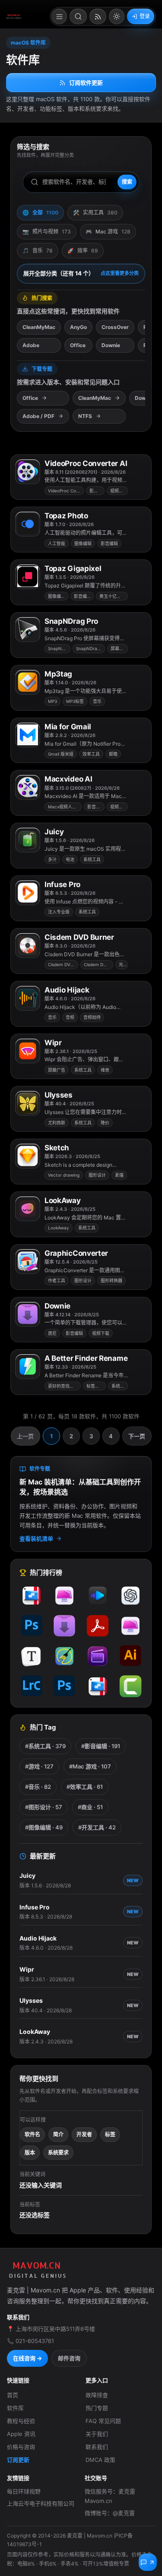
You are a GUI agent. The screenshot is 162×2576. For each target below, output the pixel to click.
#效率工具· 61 (85, 1787)
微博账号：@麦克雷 (110, 2513)
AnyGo (78, 327)
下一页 (137, 1436)
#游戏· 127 (39, 1766)
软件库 (15, 2408)
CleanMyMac (39, 327)
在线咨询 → (27, 2358)
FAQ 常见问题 (103, 2421)
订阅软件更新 (86, 83)
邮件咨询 (69, 2358)
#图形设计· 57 (44, 1807)
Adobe (31, 345)
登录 (145, 16)
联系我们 (97, 2447)
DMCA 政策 (100, 2460)
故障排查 (97, 2395)
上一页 (25, 1436)
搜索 (127, 182)
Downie (111, 345)
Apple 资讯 (21, 2434)
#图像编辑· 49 (44, 1827)
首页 (13, 2395)
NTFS (85, 416)
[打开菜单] (59, 16)
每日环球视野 (24, 2491)
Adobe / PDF (38, 416)
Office (78, 345)
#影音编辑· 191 (101, 1746)
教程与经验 (21, 2421)
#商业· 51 (90, 1807)
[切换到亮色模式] (117, 16)
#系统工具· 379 (45, 1746)
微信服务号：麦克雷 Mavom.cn (110, 2496)
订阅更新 (18, 2460)
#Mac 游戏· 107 (90, 1766)
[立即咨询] (148, 2562)
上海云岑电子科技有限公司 (41, 2503)
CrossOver (115, 327)
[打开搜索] (78, 16)
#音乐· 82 (38, 1787)
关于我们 (97, 2434)
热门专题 (97, 2408)
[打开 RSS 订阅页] (98, 16)
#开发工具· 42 (97, 1827)
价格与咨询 (21, 2447)
